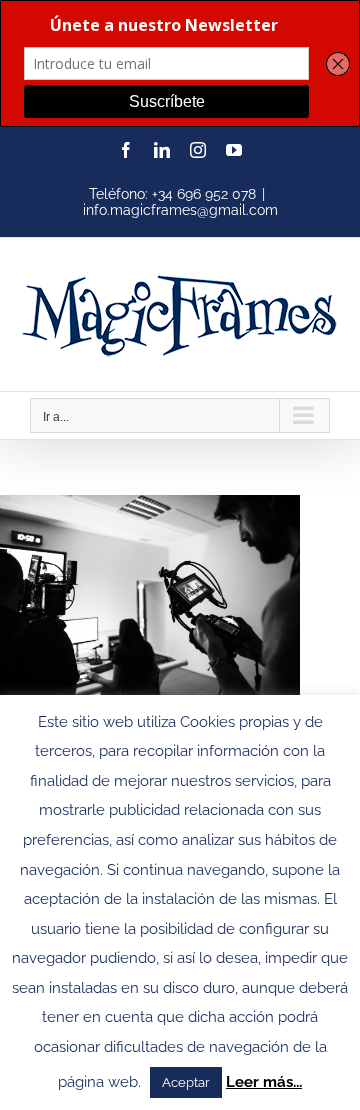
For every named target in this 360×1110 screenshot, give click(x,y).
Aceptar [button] (186, 1082)
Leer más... (264, 1082)
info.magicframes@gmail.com (180, 210)
